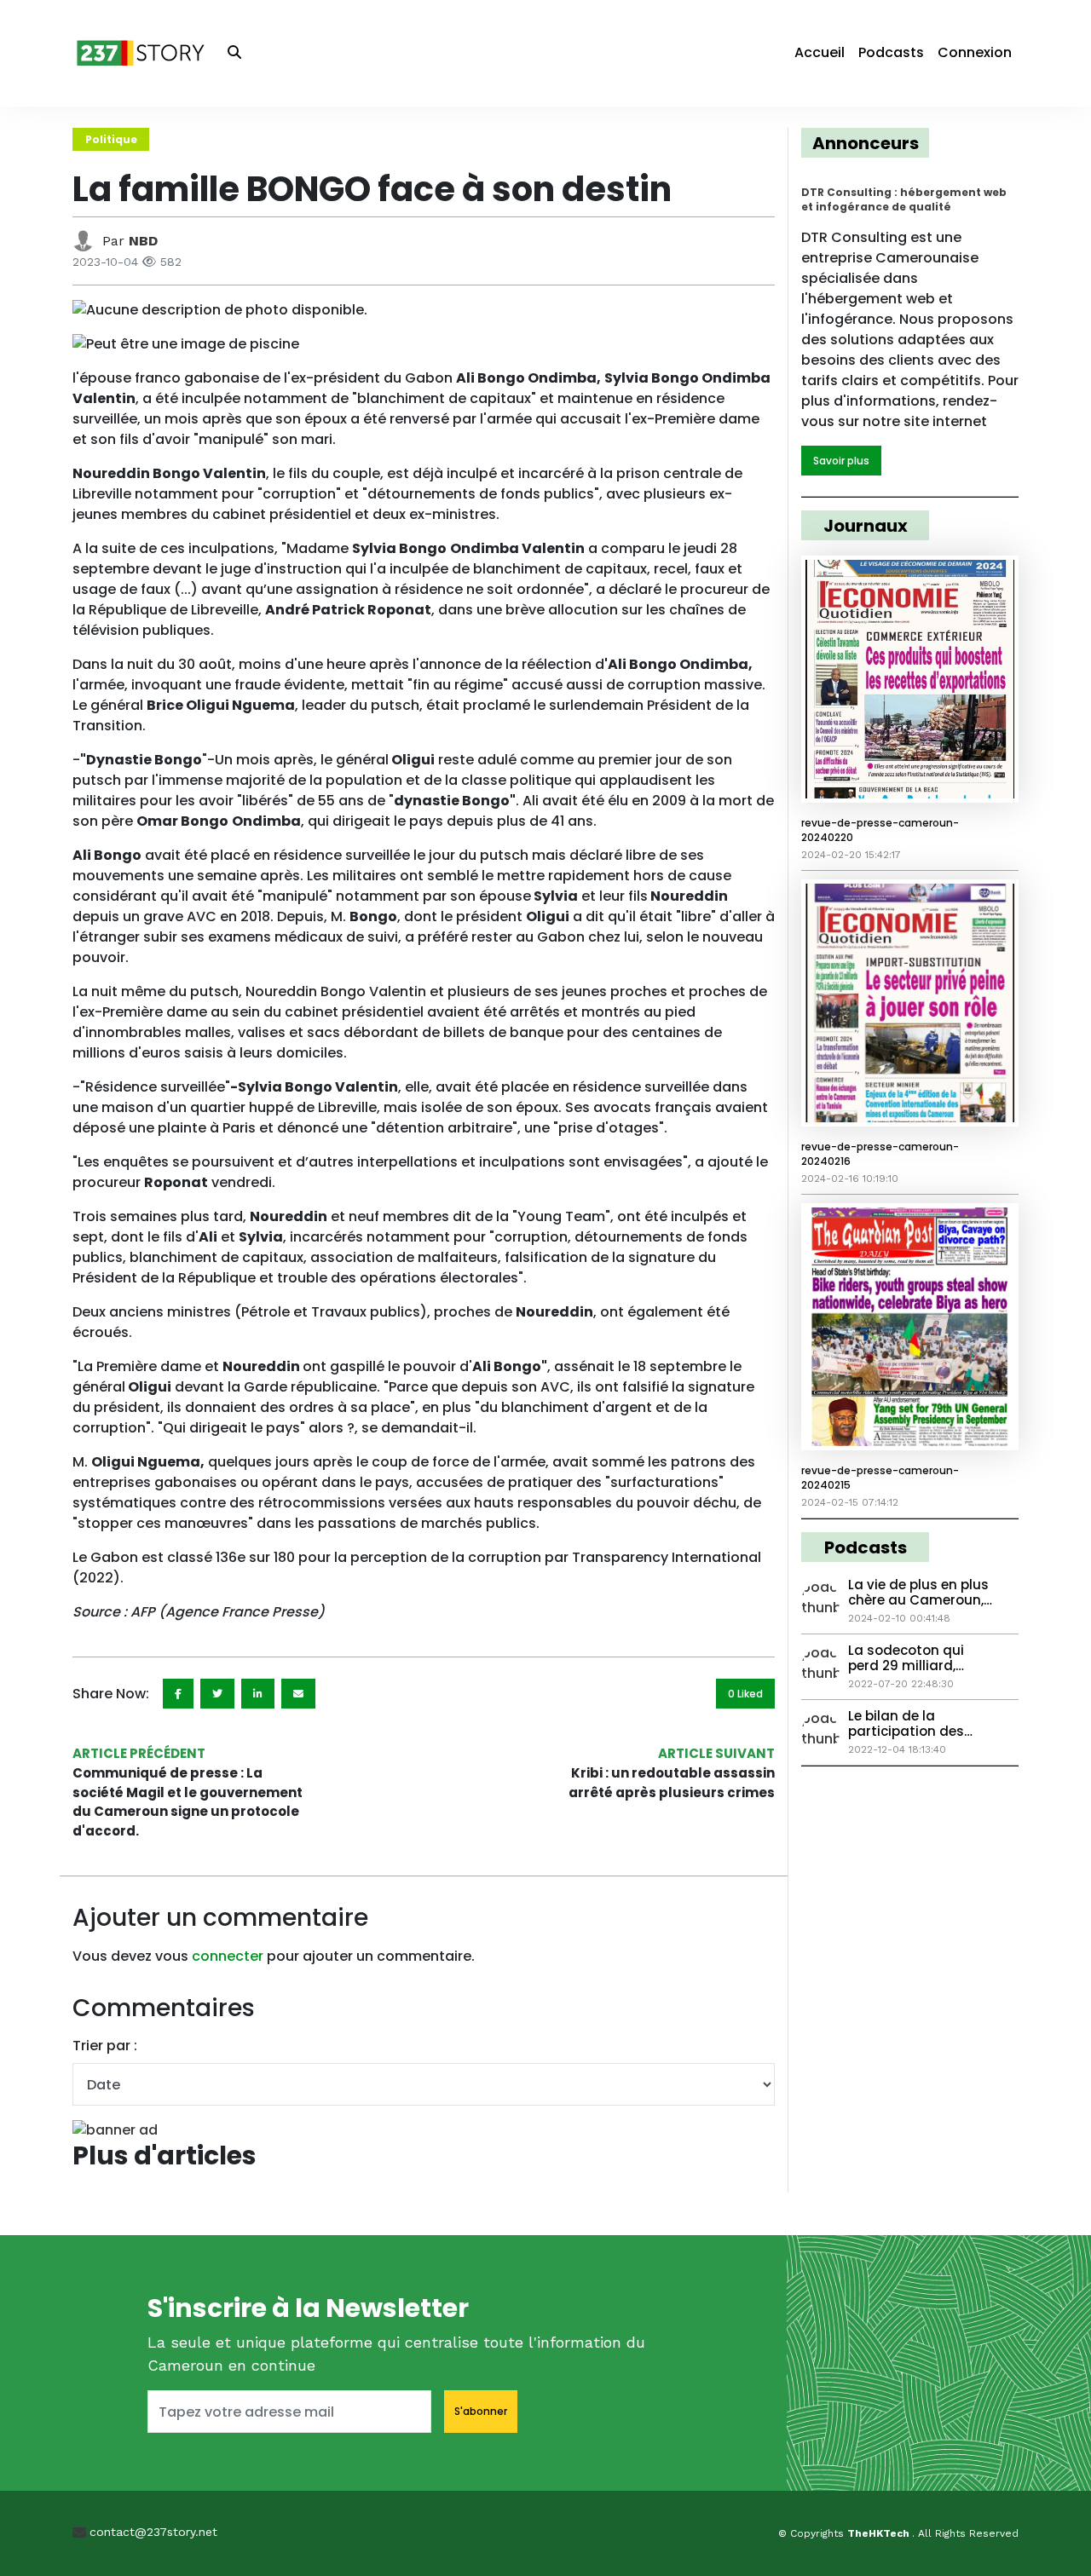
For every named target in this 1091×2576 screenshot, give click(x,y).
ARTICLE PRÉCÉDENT (139, 1753)
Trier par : (105, 2046)
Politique (111, 139)
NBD (143, 241)
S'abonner (481, 2411)
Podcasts (891, 52)
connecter (228, 1956)
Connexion (975, 52)
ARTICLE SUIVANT (716, 1753)
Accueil (820, 52)
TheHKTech (880, 2533)
